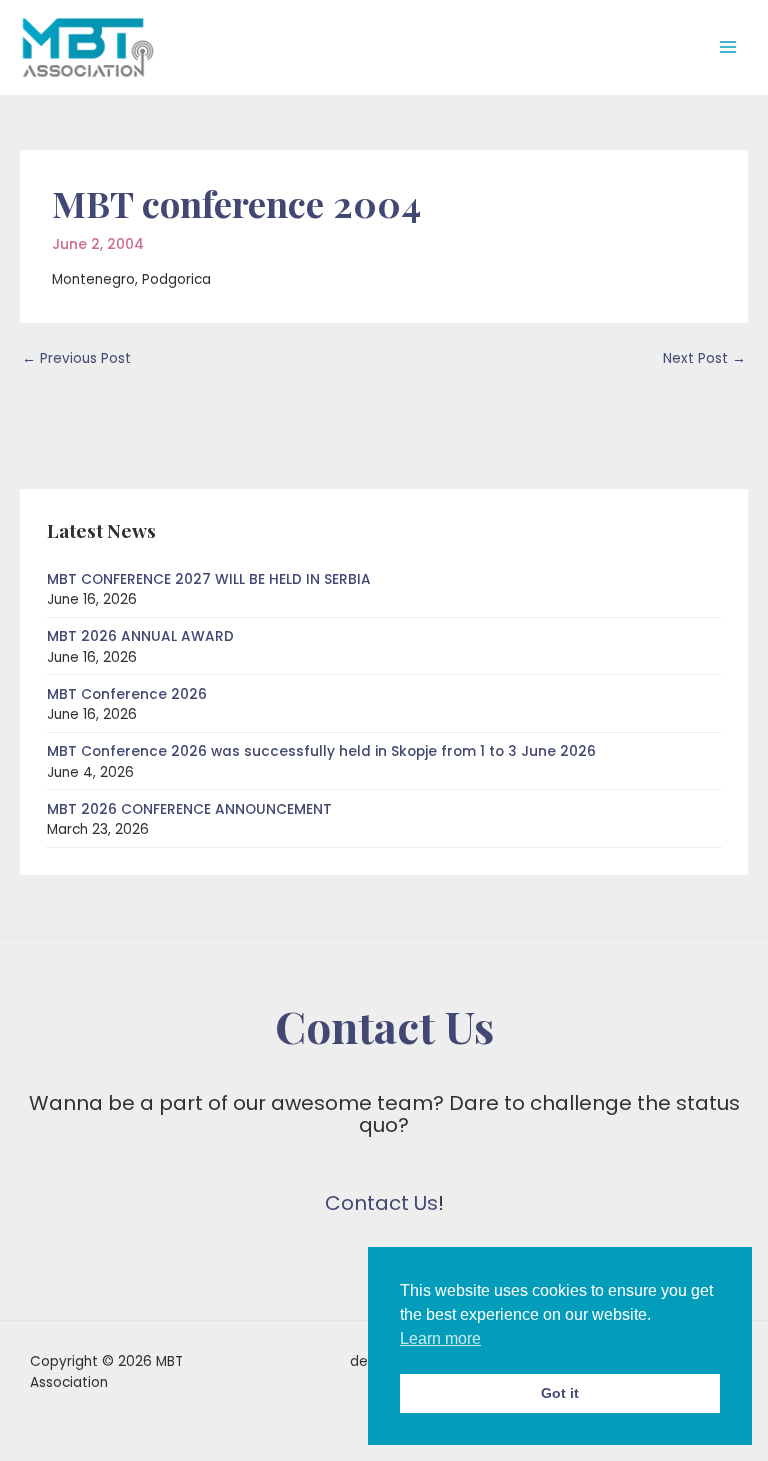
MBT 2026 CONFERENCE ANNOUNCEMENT (189, 809)
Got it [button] (560, 1393)
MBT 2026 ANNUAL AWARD (140, 636)
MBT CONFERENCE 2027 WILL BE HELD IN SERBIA (209, 579)
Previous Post (76, 358)
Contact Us (381, 1203)
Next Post (704, 358)
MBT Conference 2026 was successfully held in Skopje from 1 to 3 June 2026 (321, 751)
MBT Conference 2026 (127, 694)
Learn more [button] (440, 1338)
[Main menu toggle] (728, 47)
